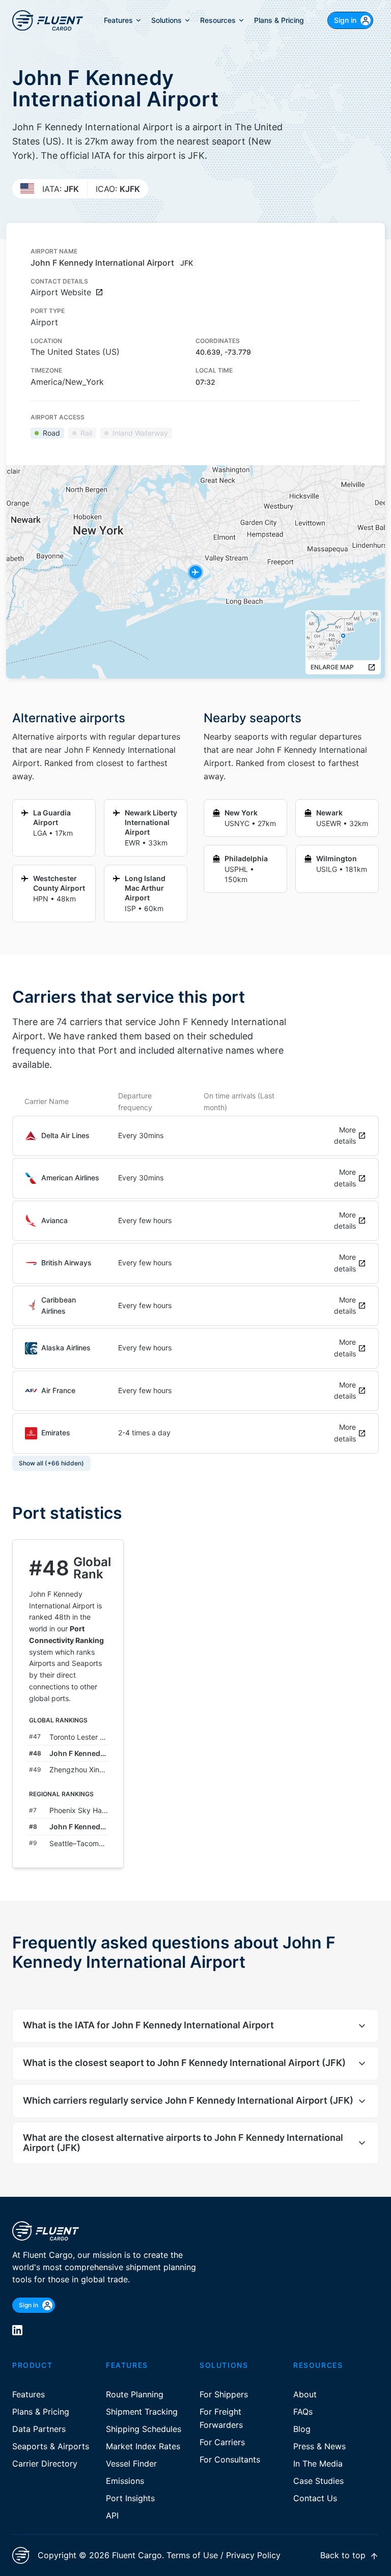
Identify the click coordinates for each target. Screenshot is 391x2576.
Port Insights (130, 2498)
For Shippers (224, 2394)
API (112, 2515)
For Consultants (230, 2459)
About (305, 2394)
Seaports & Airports (51, 2446)
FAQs (303, 2412)
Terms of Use (192, 2555)
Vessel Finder (131, 2464)
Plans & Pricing (41, 2412)
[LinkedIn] (17, 2330)
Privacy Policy (253, 2555)
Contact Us (315, 2498)
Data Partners (39, 2429)
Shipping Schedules (144, 2429)
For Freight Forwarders (221, 2418)
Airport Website (61, 292)
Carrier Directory (45, 2464)
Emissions (125, 2481)
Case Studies (318, 2481)
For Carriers (222, 2442)
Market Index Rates (143, 2446)
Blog (302, 2429)
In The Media (318, 2464)
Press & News (319, 2446)
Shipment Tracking (142, 2412)
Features (29, 2394)
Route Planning (135, 2394)
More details (345, 1136)
